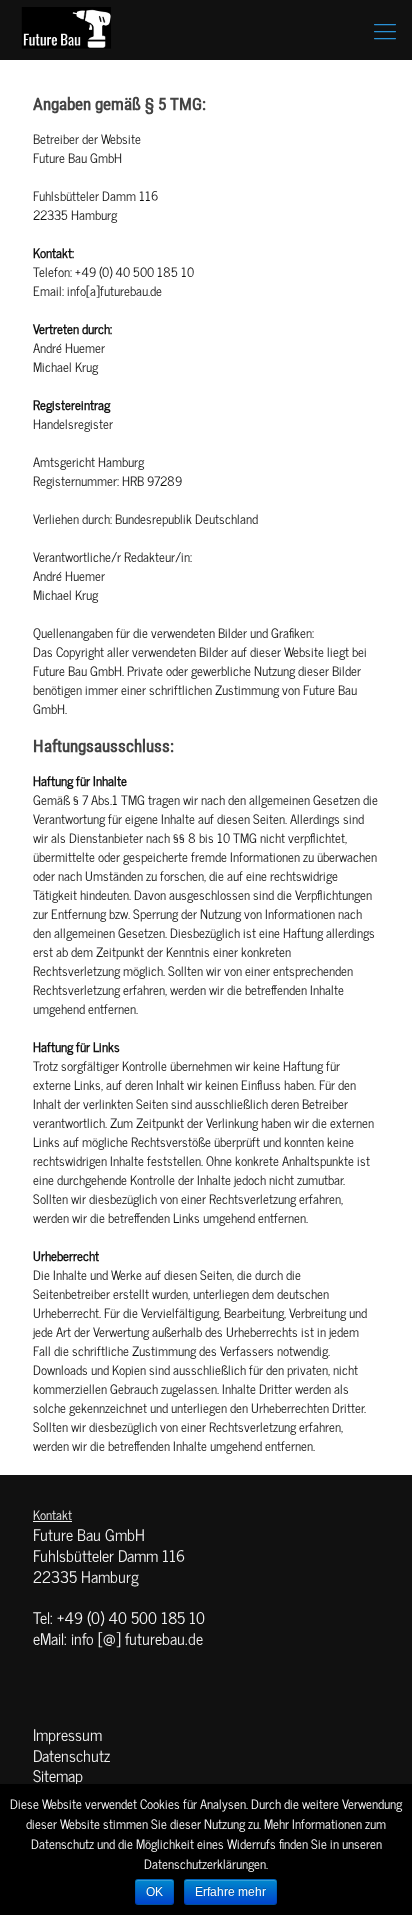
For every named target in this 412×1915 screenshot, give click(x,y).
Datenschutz (71, 1755)
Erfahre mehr (230, 1892)
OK (154, 1892)
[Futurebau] (68, 30)
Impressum (67, 1734)
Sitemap (58, 1775)
